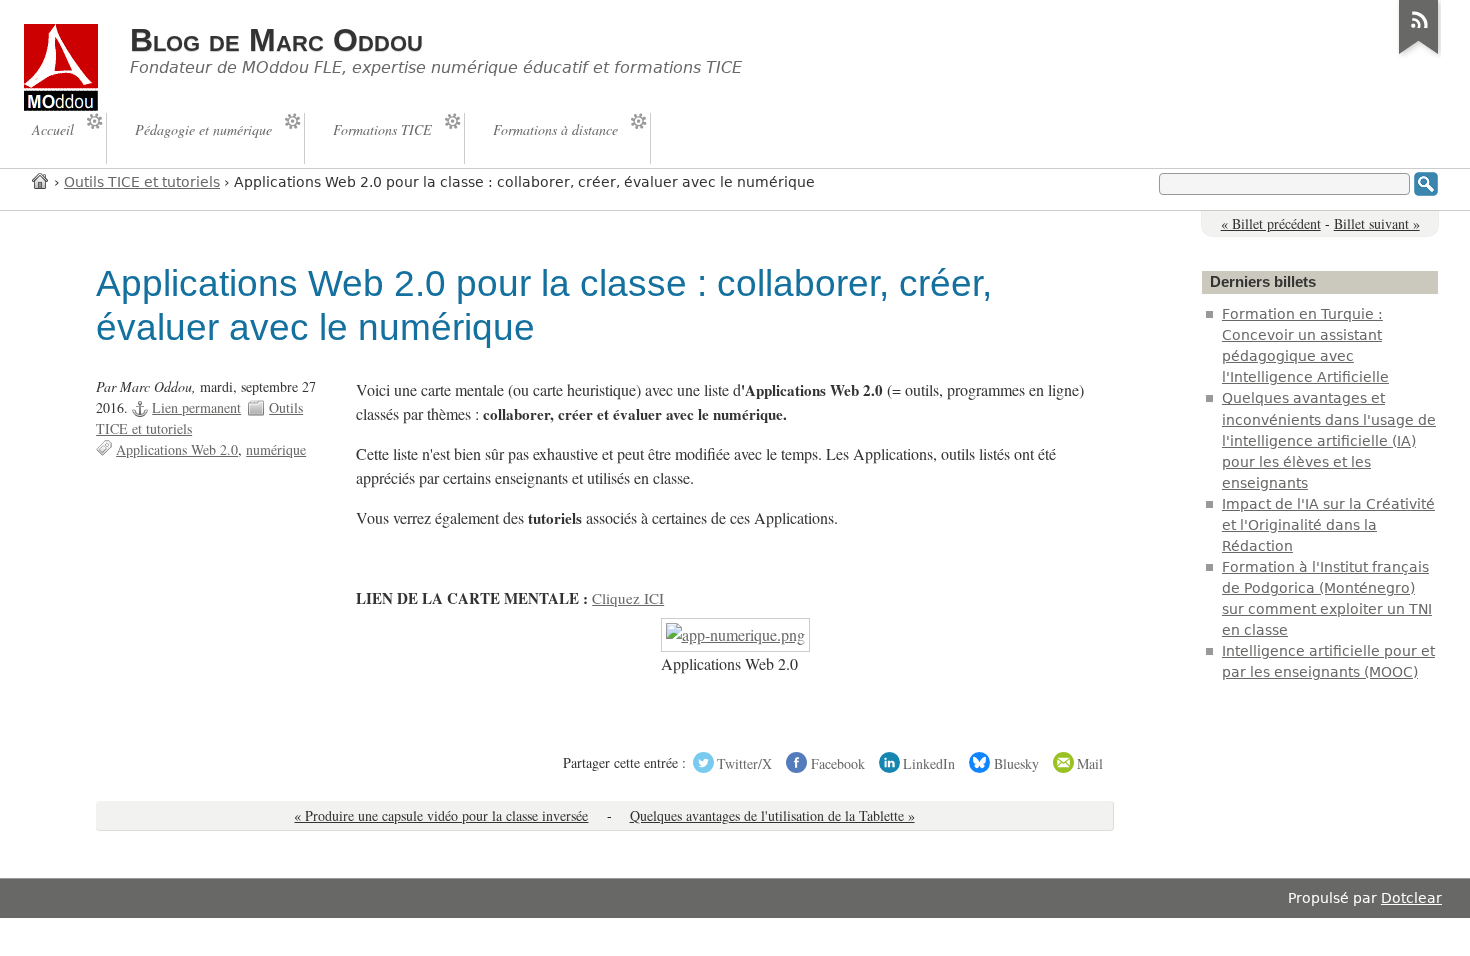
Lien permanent (196, 407)
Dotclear (1411, 898)
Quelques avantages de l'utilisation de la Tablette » (772, 815)
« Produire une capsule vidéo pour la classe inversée (441, 815)
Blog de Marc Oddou (276, 40)
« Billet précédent (1271, 223)
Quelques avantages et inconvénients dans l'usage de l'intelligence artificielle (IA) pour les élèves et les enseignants (1329, 440)
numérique (276, 449)
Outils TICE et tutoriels (142, 182)
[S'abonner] (1419, 54)
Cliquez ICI (628, 598)
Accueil (41, 180)
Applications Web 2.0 (177, 449)
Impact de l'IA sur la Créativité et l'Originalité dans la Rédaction (1328, 525)
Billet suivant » (1377, 223)
